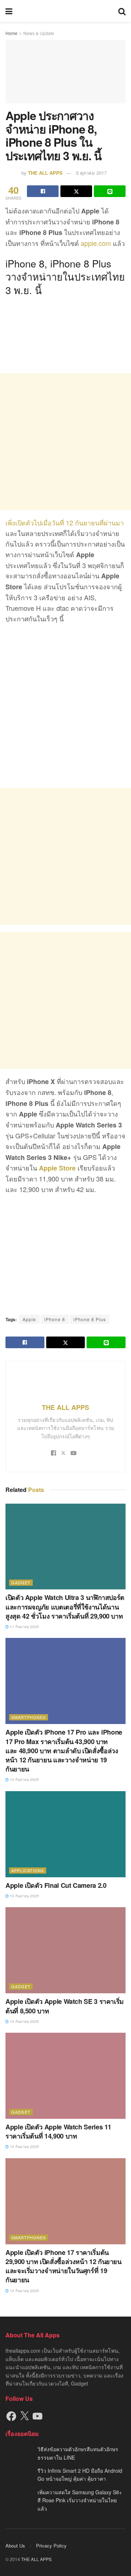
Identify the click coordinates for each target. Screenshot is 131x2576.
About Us (15, 2546)
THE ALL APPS (45, 173)
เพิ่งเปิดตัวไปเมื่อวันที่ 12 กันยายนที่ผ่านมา (65, 522)
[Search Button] (122, 11)
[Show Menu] (9, 11)
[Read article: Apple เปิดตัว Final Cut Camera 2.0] (65, 1834)
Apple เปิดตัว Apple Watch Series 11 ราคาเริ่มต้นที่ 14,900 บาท (58, 2131)
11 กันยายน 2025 (24, 1627)
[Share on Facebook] (43, 191)
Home (11, 33)
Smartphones (29, 1717)
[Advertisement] (65, 442)
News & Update (39, 33)
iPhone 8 (55, 1319)
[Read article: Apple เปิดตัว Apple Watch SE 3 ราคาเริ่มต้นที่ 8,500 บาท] (65, 1950)
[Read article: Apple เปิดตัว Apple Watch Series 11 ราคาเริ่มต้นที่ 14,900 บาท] (65, 2076)
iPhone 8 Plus (90, 1319)
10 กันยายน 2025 (24, 1779)
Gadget (21, 1582)
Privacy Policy (51, 2546)
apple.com (96, 243)
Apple (29, 1319)
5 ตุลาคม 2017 (91, 173)
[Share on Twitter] (76, 191)
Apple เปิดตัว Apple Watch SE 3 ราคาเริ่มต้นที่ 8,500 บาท (65, 2006)
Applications (28, 1870)
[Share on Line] (110, 191)
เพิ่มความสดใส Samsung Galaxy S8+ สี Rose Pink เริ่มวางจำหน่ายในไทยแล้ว (80, 2500)
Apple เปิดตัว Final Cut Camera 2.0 (56, 1885)
